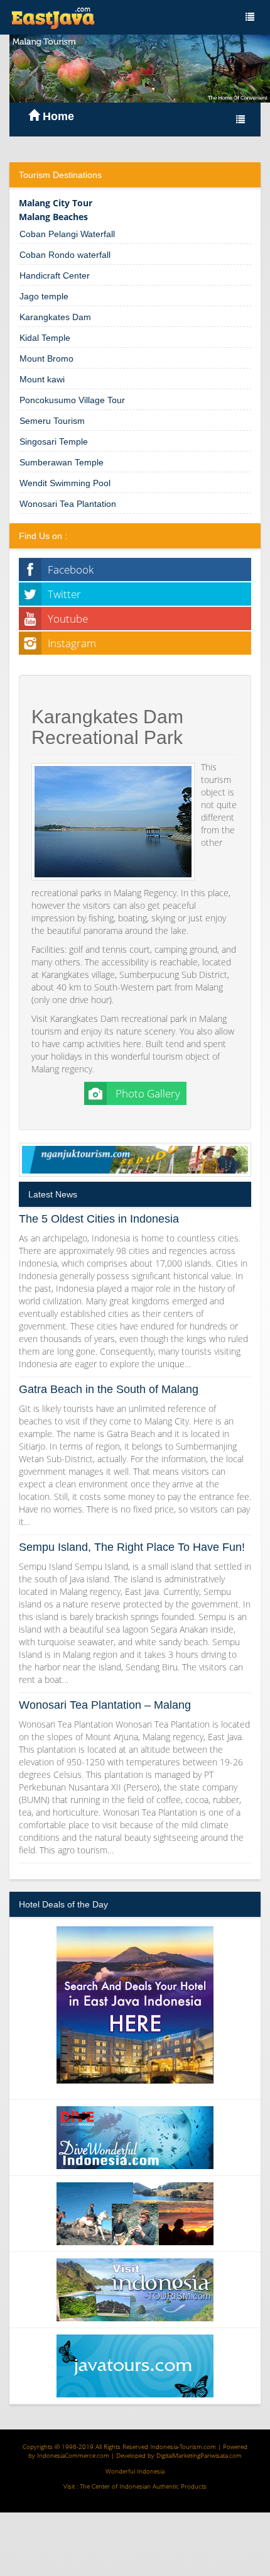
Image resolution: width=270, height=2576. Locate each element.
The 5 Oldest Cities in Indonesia (99, 1219)
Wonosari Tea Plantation (68, 504)
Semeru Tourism (52, 421)
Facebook (71, 569)
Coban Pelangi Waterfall (67, 234)
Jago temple (44, 296)
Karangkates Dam (55, 317)
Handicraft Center (55, 275)
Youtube (68, 619)
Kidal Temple (45, 338)
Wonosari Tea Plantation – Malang (105, 1705)
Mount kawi (42, 379)
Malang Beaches (53, 217)
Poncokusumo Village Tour (72, 400)
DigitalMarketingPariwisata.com (199, 2455)
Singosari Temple (54, 441)
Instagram (72, 643)
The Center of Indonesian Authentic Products (143, 2486)
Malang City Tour (56, 203)
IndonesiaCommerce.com (73, 2455)
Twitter (64, 594)
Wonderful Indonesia (135, 2471)
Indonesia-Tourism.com (183, 2446)
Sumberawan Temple (62, 462)
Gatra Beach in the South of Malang (109, 1389)
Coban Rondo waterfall (65, 255)
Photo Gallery (147, 1093)
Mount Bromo (46, 358)
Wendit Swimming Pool (65, 483)
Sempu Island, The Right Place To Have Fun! (132, 1547)
